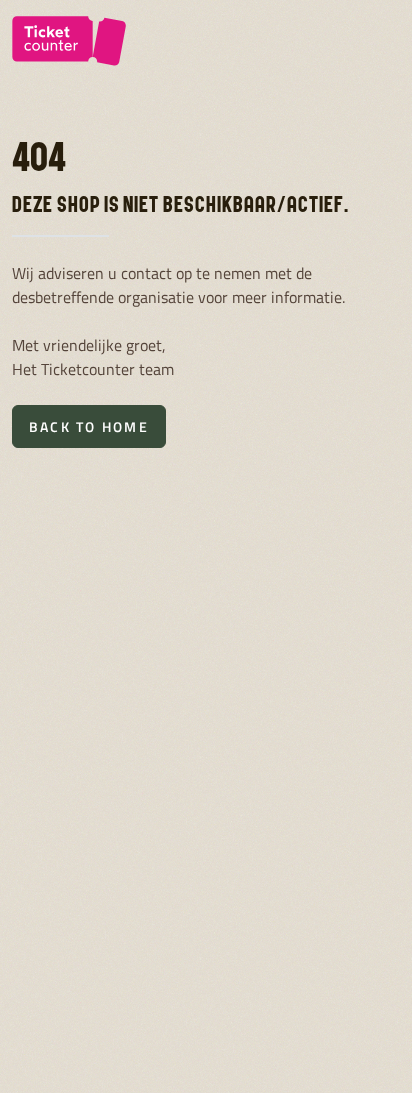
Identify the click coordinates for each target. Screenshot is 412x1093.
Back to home (89, 426)
